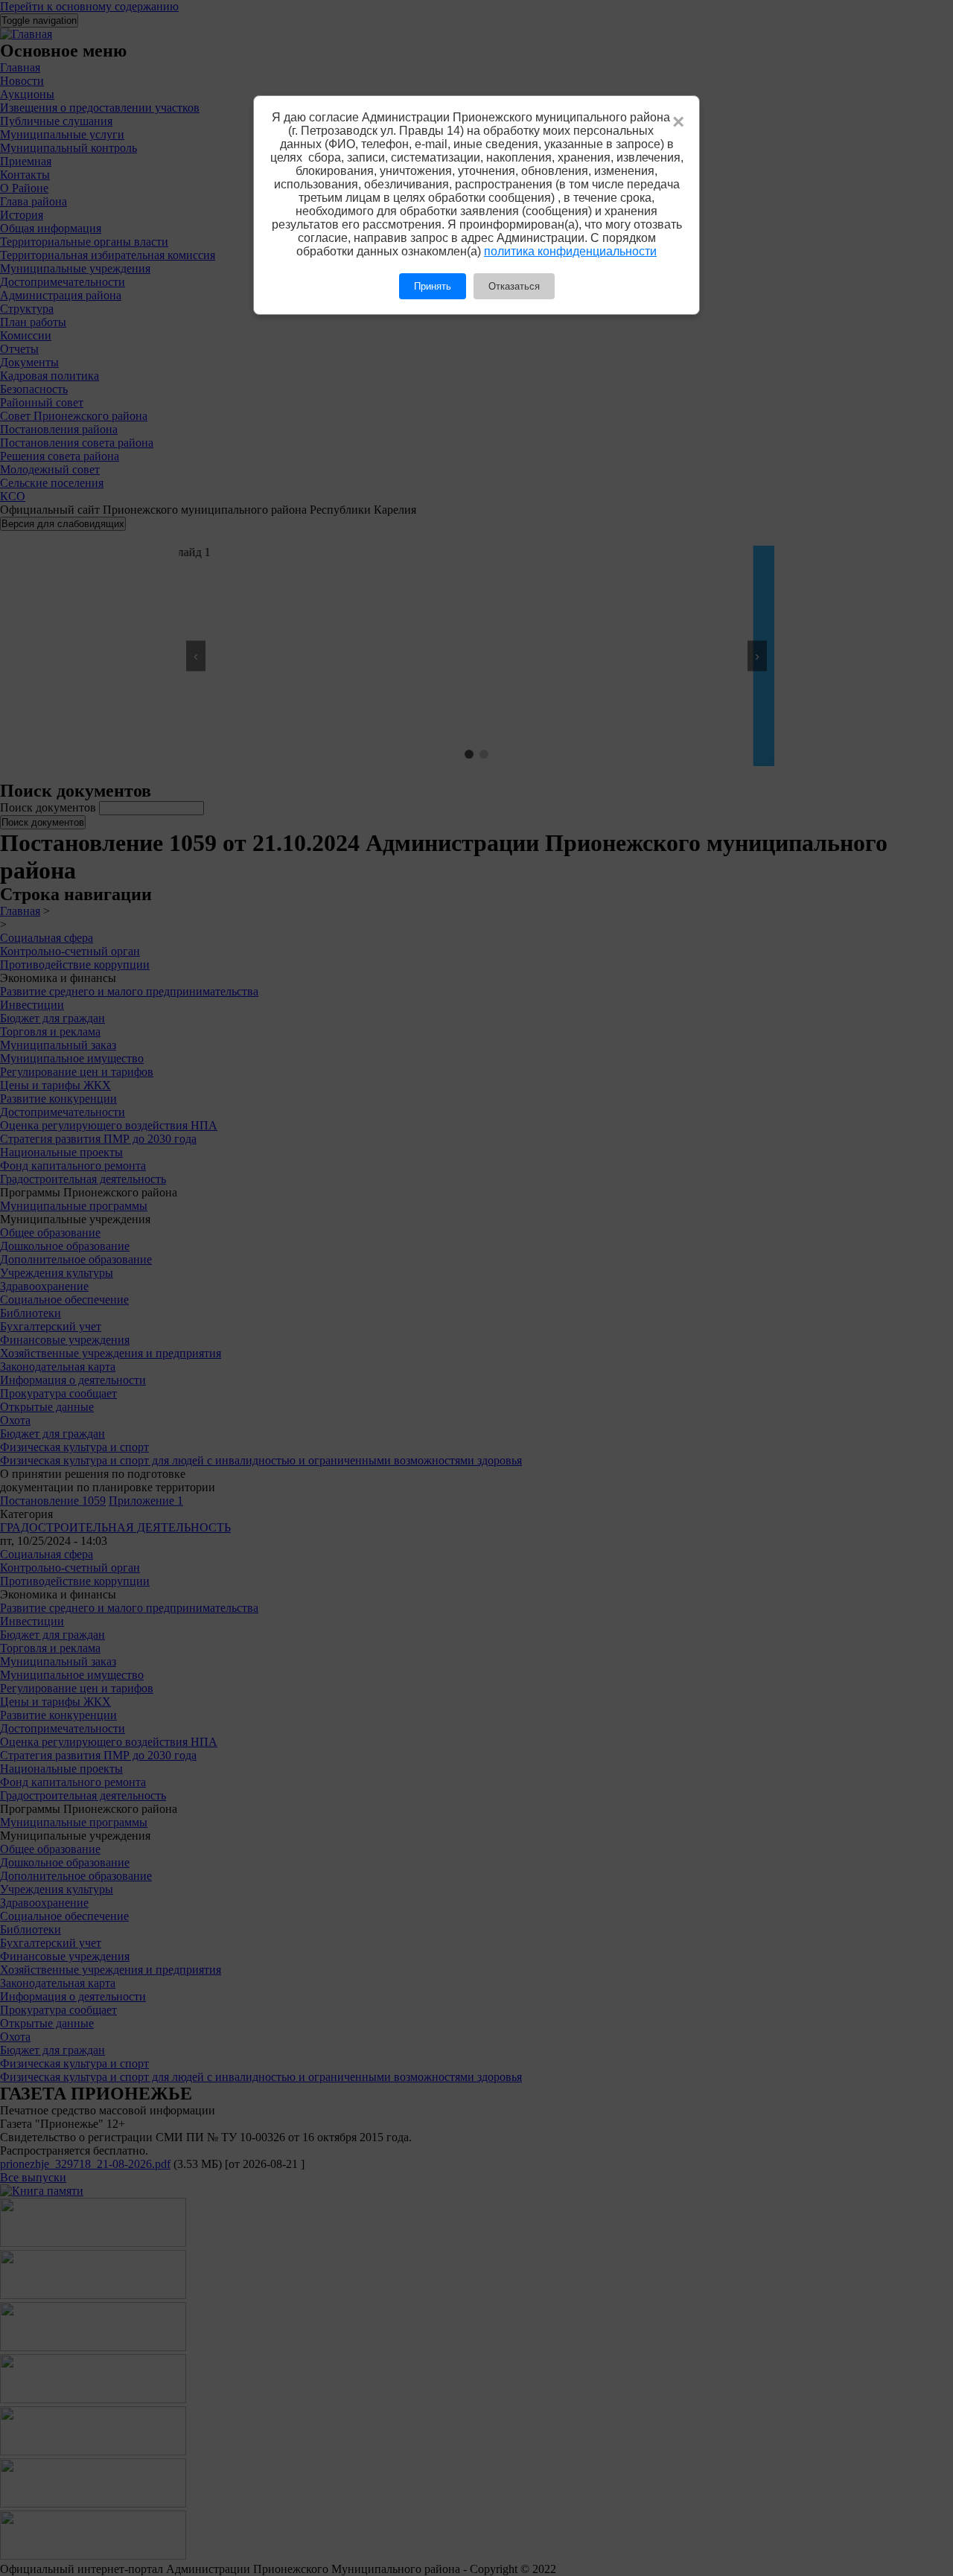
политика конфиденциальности (570, 251)
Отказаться (514, 286)
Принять (433, 286)
